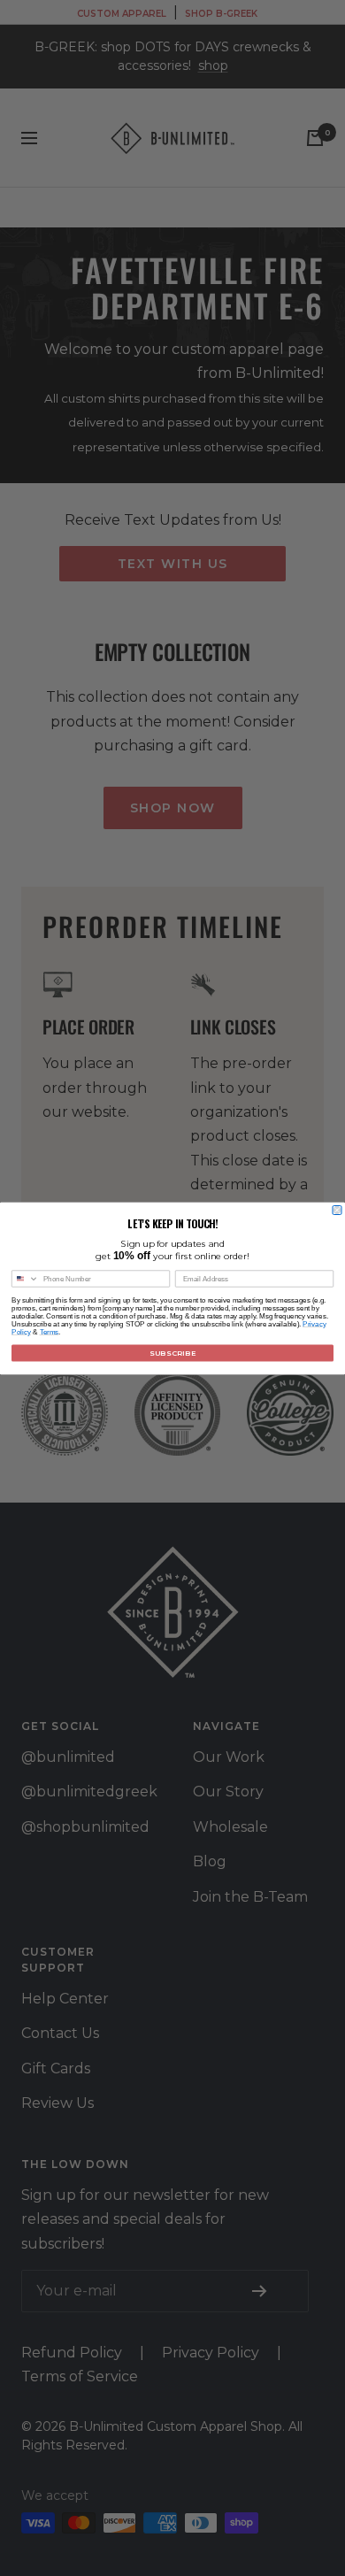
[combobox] (26, 1279)
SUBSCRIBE (173, 1353)
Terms (50, 1331)
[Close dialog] (337, 1210)
